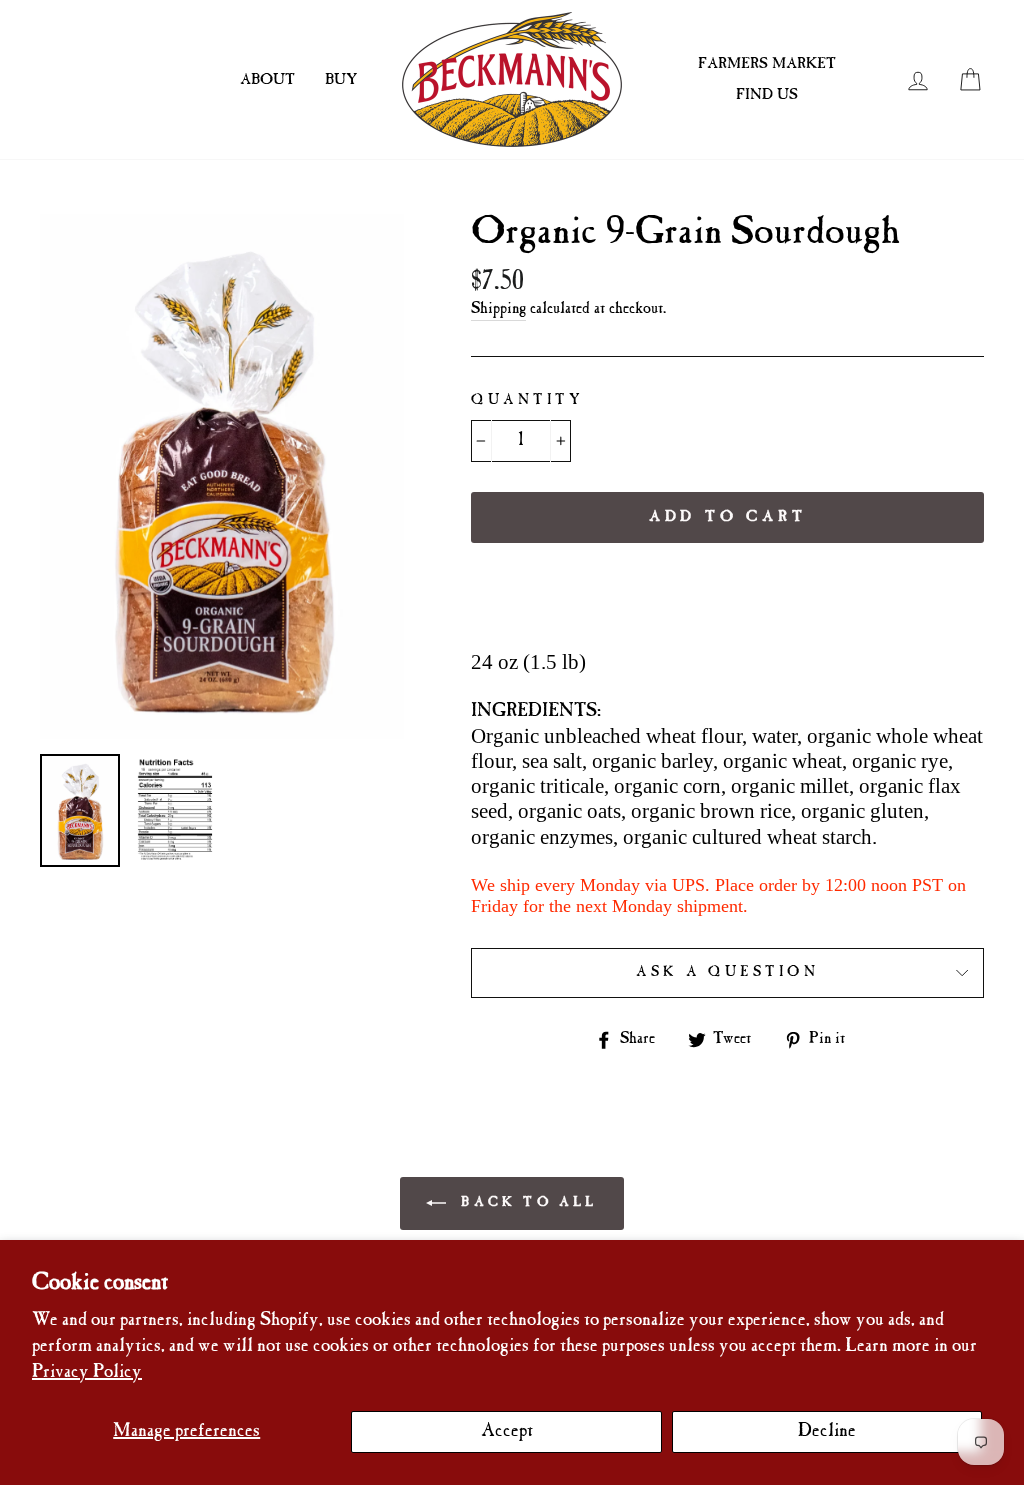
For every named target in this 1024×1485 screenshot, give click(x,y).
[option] (222, 476)
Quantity (527, 400)
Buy (341, 80)
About (267, 80)
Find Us (767, 95)
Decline (827, 1431)
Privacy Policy (87, 1372)
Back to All (525, 1203)
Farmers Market (767, 64)
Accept (507, 1431)
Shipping (498, 309)
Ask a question (727, 972)
